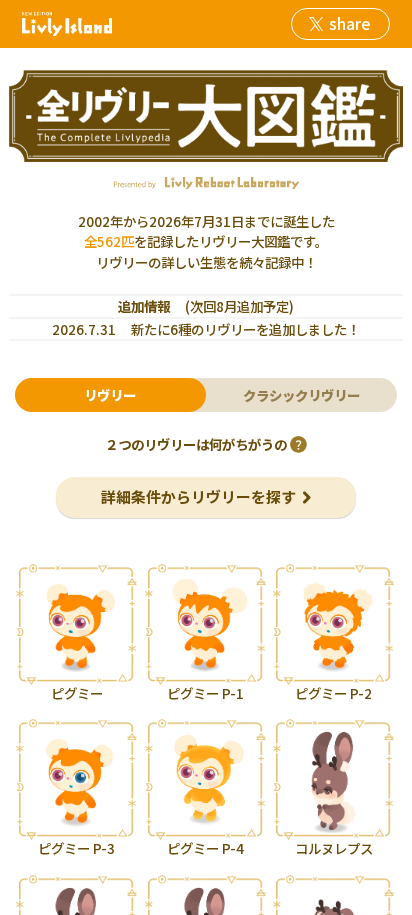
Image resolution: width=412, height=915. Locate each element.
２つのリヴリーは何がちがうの (196, 444)
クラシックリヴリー (301, 395)
